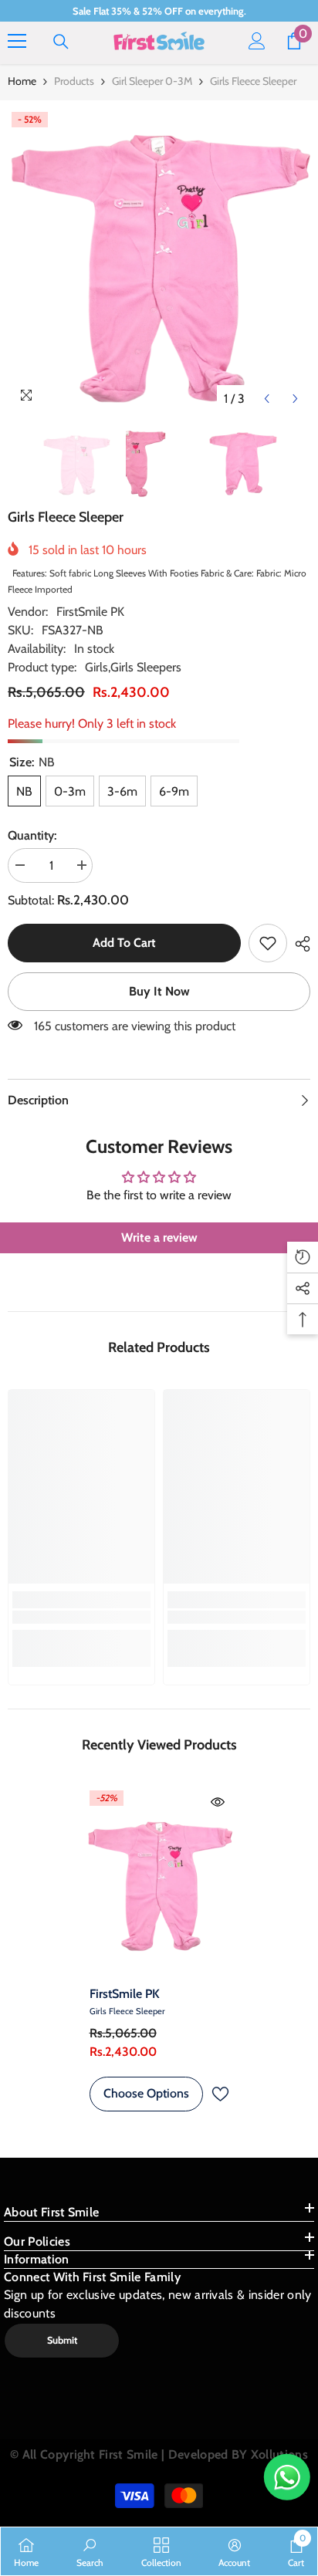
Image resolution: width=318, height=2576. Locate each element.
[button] (267, 399)
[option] (159, 261)
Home (22, 81)
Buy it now (159, 991)
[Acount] (257, 41)
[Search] (61, 42)
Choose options (146, 2093)
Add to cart (124, 943)
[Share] (299, 944)
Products (74, 81)
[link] (268, 943)
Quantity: (32, 835)
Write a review (159, 1237)
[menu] (17, 41)
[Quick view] (218, 1802)
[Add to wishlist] (220, 2094)
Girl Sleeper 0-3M (152, 81)
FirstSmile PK (90, 612)
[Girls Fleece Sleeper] (159, 1882)
